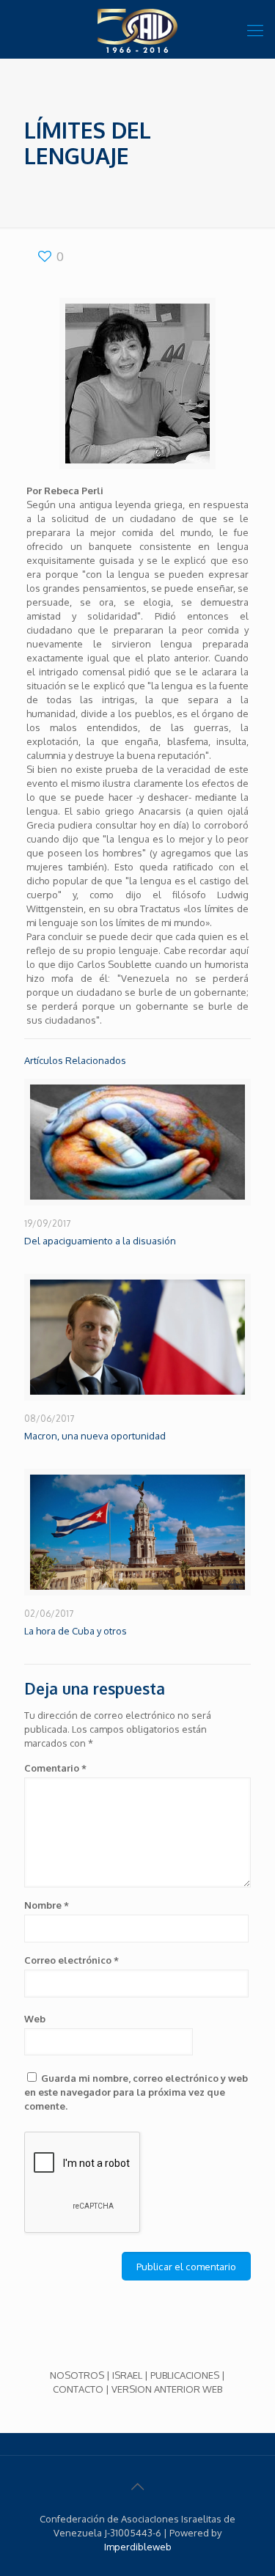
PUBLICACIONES (185, 2375)
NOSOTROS (77, 2375)
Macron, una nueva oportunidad (95, 1436)
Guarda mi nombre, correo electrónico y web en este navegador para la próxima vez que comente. (136, 2092)
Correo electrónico (71, 1960)
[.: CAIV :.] (137, 29)
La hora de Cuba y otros (76, 1631)
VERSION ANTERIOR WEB (167, 2389)
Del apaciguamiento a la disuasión (100, 1241)
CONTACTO (78, 2389)
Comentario (55, 1768)
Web (35, 2019)
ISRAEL (127, 2375)
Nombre (47, 1905)
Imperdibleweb (138, 2547)
